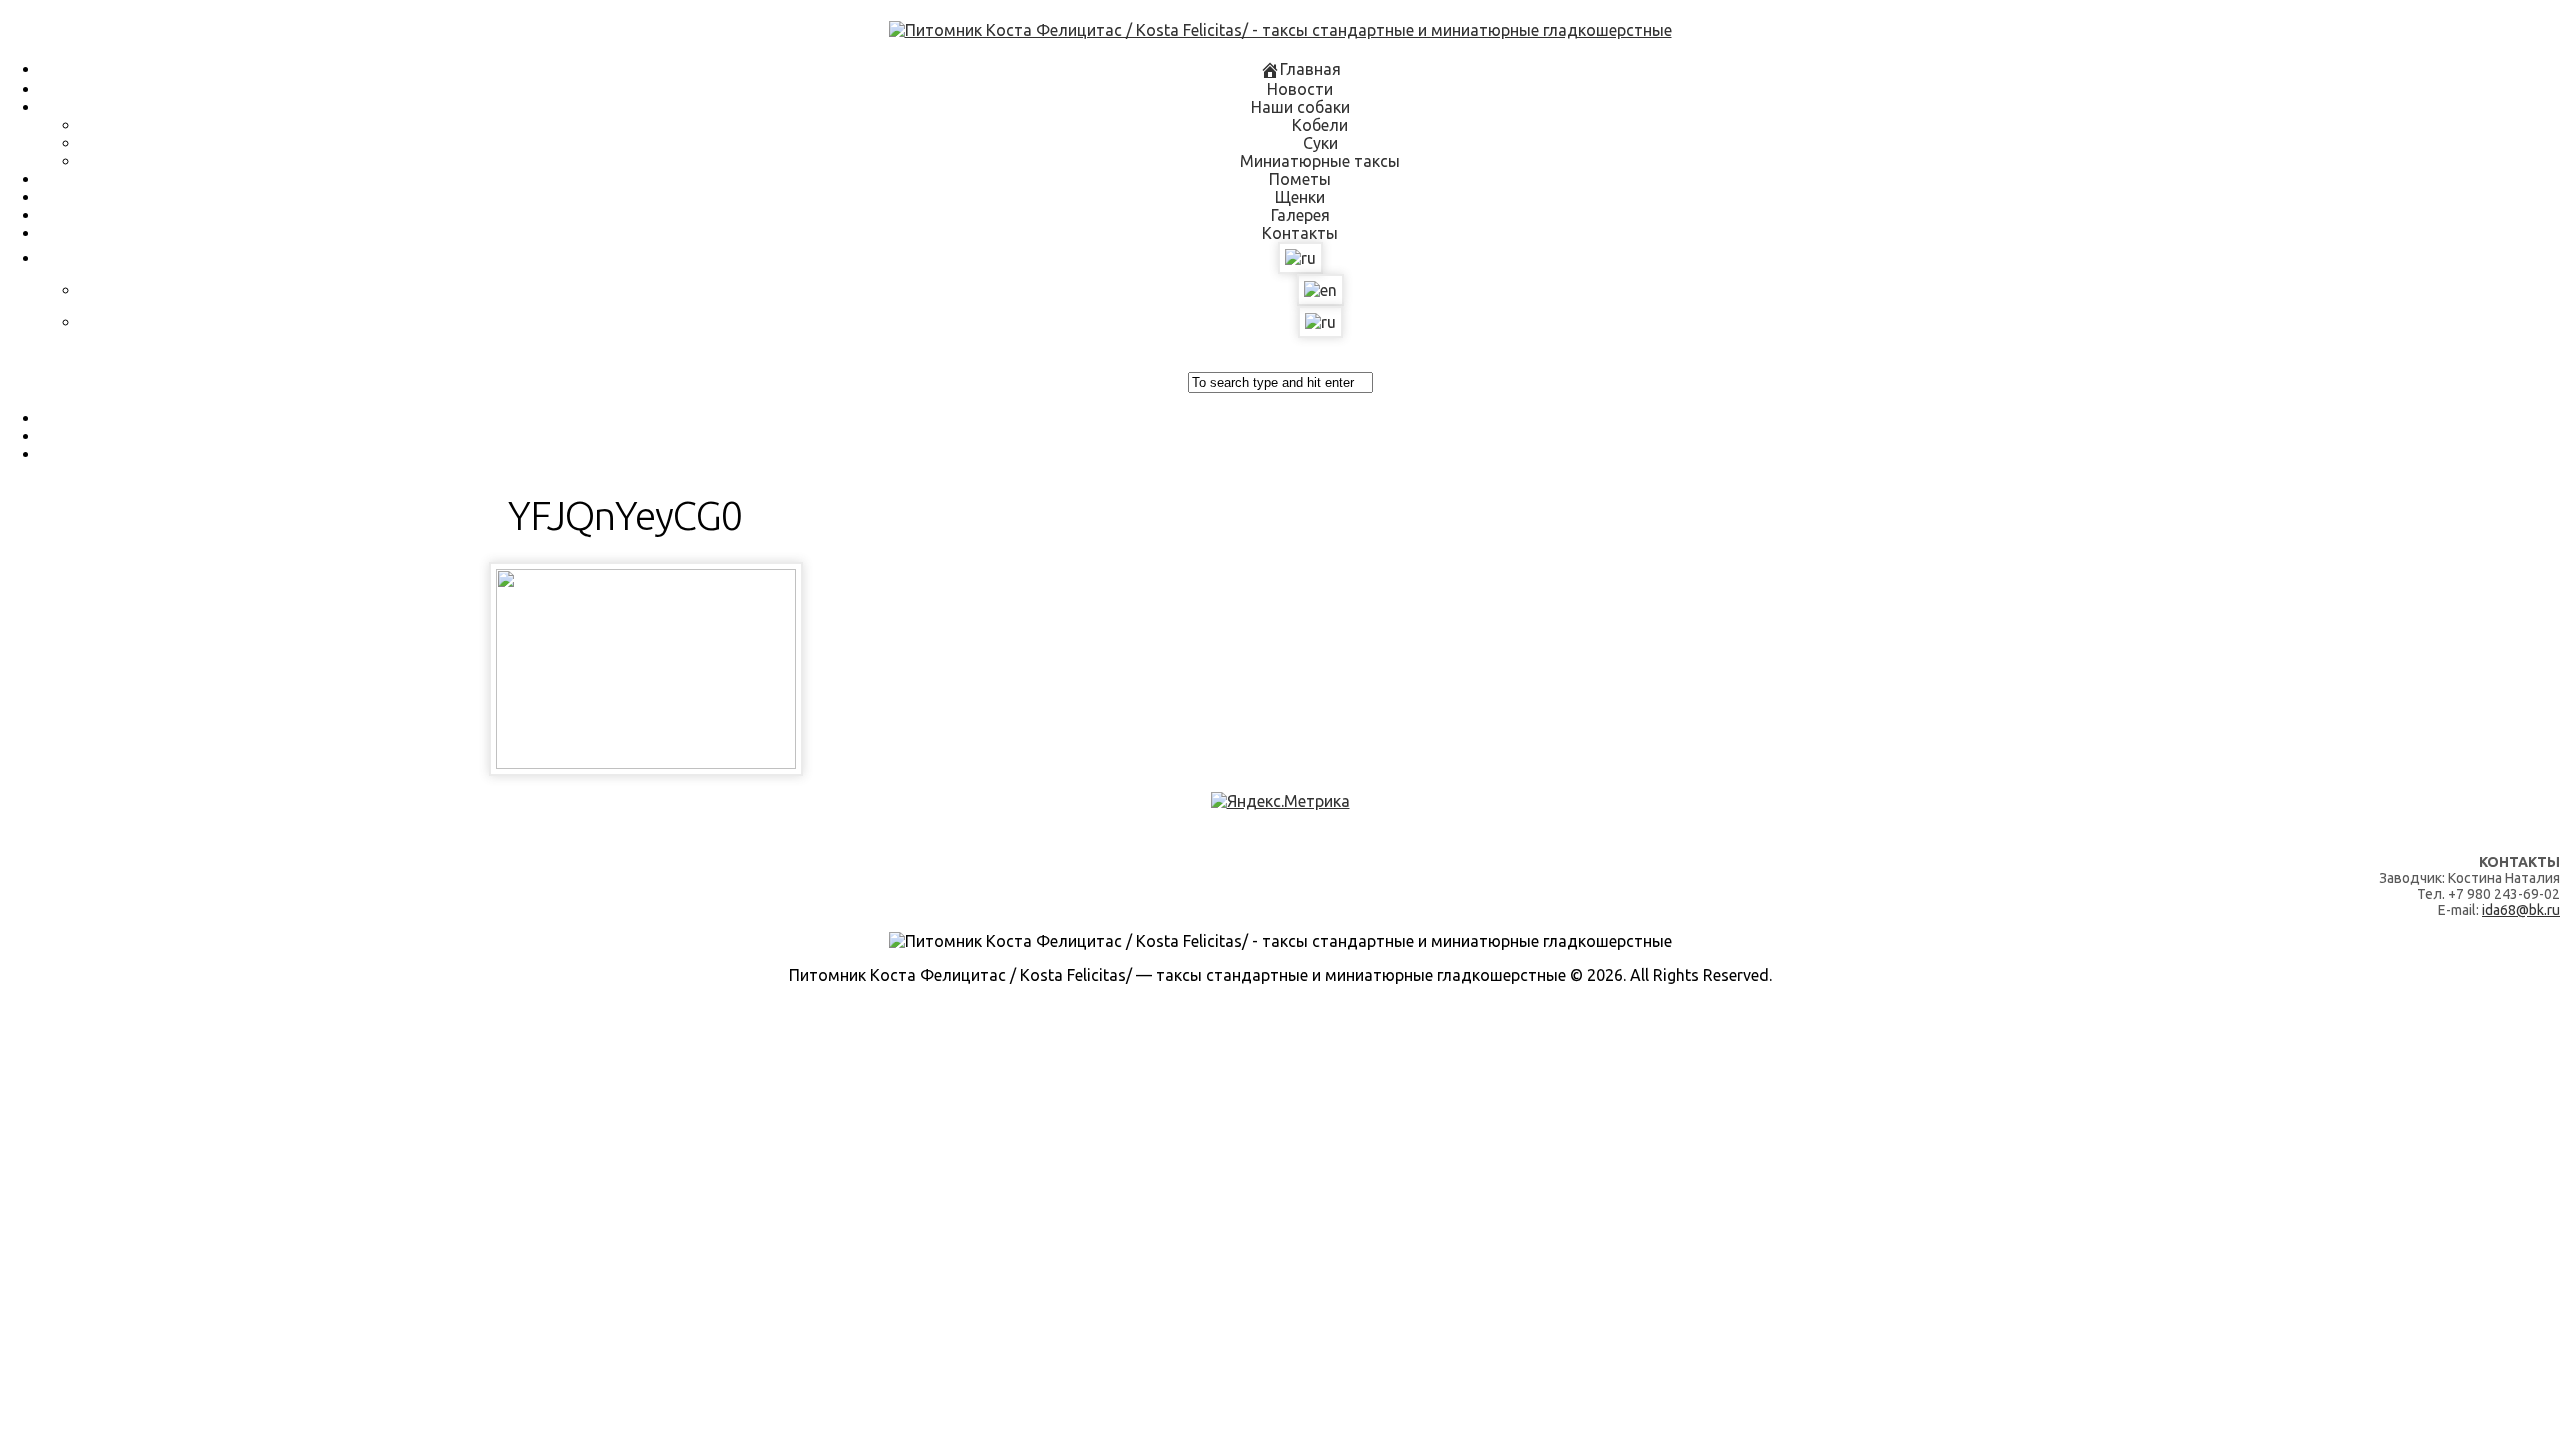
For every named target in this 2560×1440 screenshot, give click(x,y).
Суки (1320, 143)
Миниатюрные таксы (1320, 161)
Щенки (1300, 197)
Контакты (1300, 233)
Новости (1300, 89)
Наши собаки (1300, 107)
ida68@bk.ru (2521, 910)
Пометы (1300, 179)
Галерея (1300, 215)
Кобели (1320, 125)
